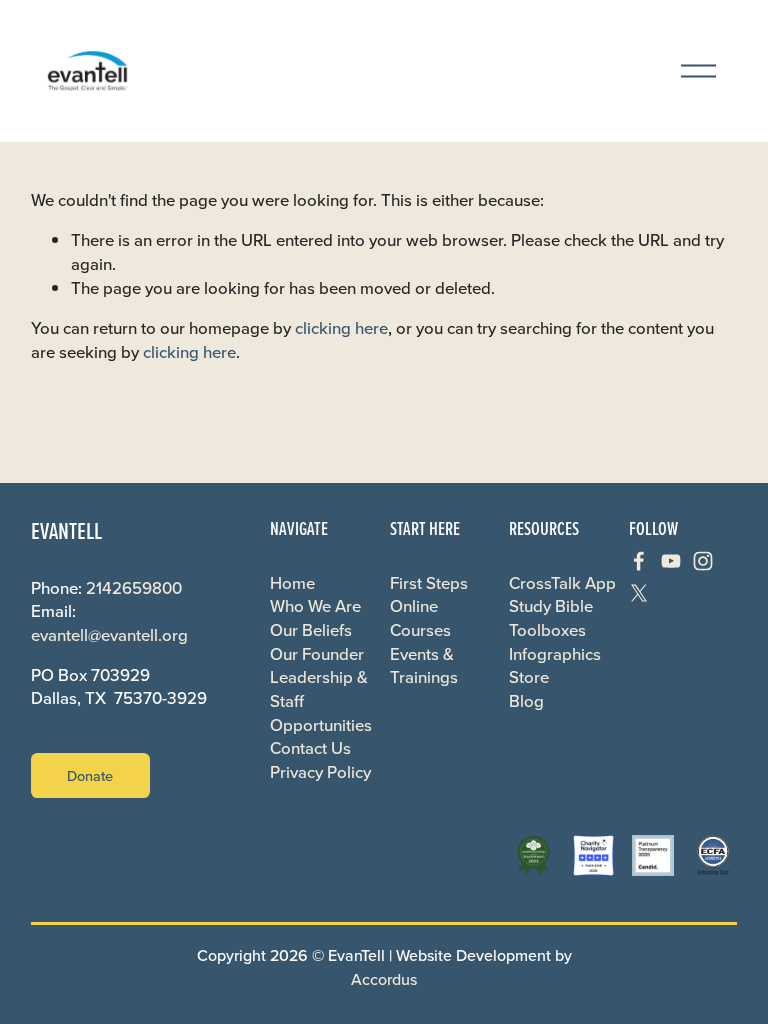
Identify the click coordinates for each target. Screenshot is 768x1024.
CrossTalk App (562, 583)
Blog (526, 701)
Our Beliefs (311, 630)
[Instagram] (703, 561)
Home (292, 583)
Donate (90, 775)
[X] (639, 593)
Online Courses (420, 618)
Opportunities (321, 725)
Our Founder (317, 654)
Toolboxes (547, 630)
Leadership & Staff (319, 689)
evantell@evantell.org (109, 635)
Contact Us (310, 748)
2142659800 (134, 588)
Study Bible (551, 606)
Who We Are (315, 606)
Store (529, 677)
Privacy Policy (320, 772)
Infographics (555, 654)
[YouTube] (671, 561)
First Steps (429, 583)
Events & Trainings (424, 666)
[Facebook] (639, 561)
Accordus (384, 979)
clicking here (341, 328)
